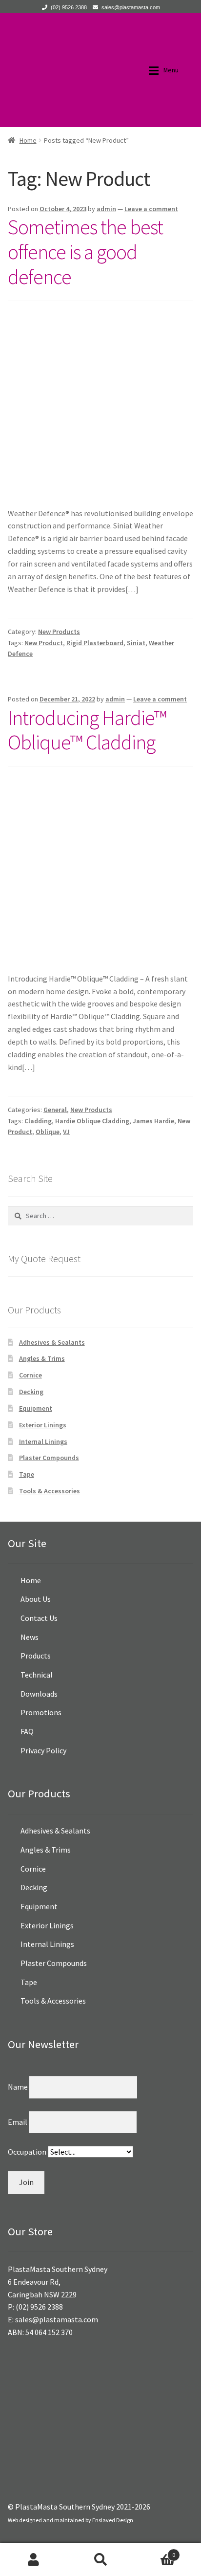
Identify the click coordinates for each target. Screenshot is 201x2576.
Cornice (30, 1375)
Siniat (136, 643)
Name (19, 2087)
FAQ (27, 1731)
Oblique (48, 1132)
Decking (31, 1392)
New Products (59, 632)
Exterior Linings (43, 1425)
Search (100, 2559)
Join (26, 2182)
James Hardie (153, 1121)
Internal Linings (43, 1441)
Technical (37, 1675)
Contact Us (39, 1618)
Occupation (28, 2152)
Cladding (38, 1121)
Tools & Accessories (50, 1491)
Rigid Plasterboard (95, 643)
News (30, 1637)
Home (28, 140)
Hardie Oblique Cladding (92, 1121)
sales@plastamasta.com (131, 7)
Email (18, 2122)
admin (106, 209)
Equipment (36, 1408)
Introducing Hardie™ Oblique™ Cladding (87, 730)
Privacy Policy (43, 1750)
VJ (66, 1132)
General (55, 1110)
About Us (36, 1599)
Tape (27, 1474)
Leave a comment (151, 209)
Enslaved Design (113, 2520)
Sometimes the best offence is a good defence (85, 252)
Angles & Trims (42, 1358)
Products (36, 1656)
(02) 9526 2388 (69, 7)
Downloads (39, 1694)
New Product (44, 643)
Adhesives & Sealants (52, 1342)
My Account (33, 2559)
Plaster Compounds (49, 1458)
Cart (155, 2551)
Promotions (41, 1712)
